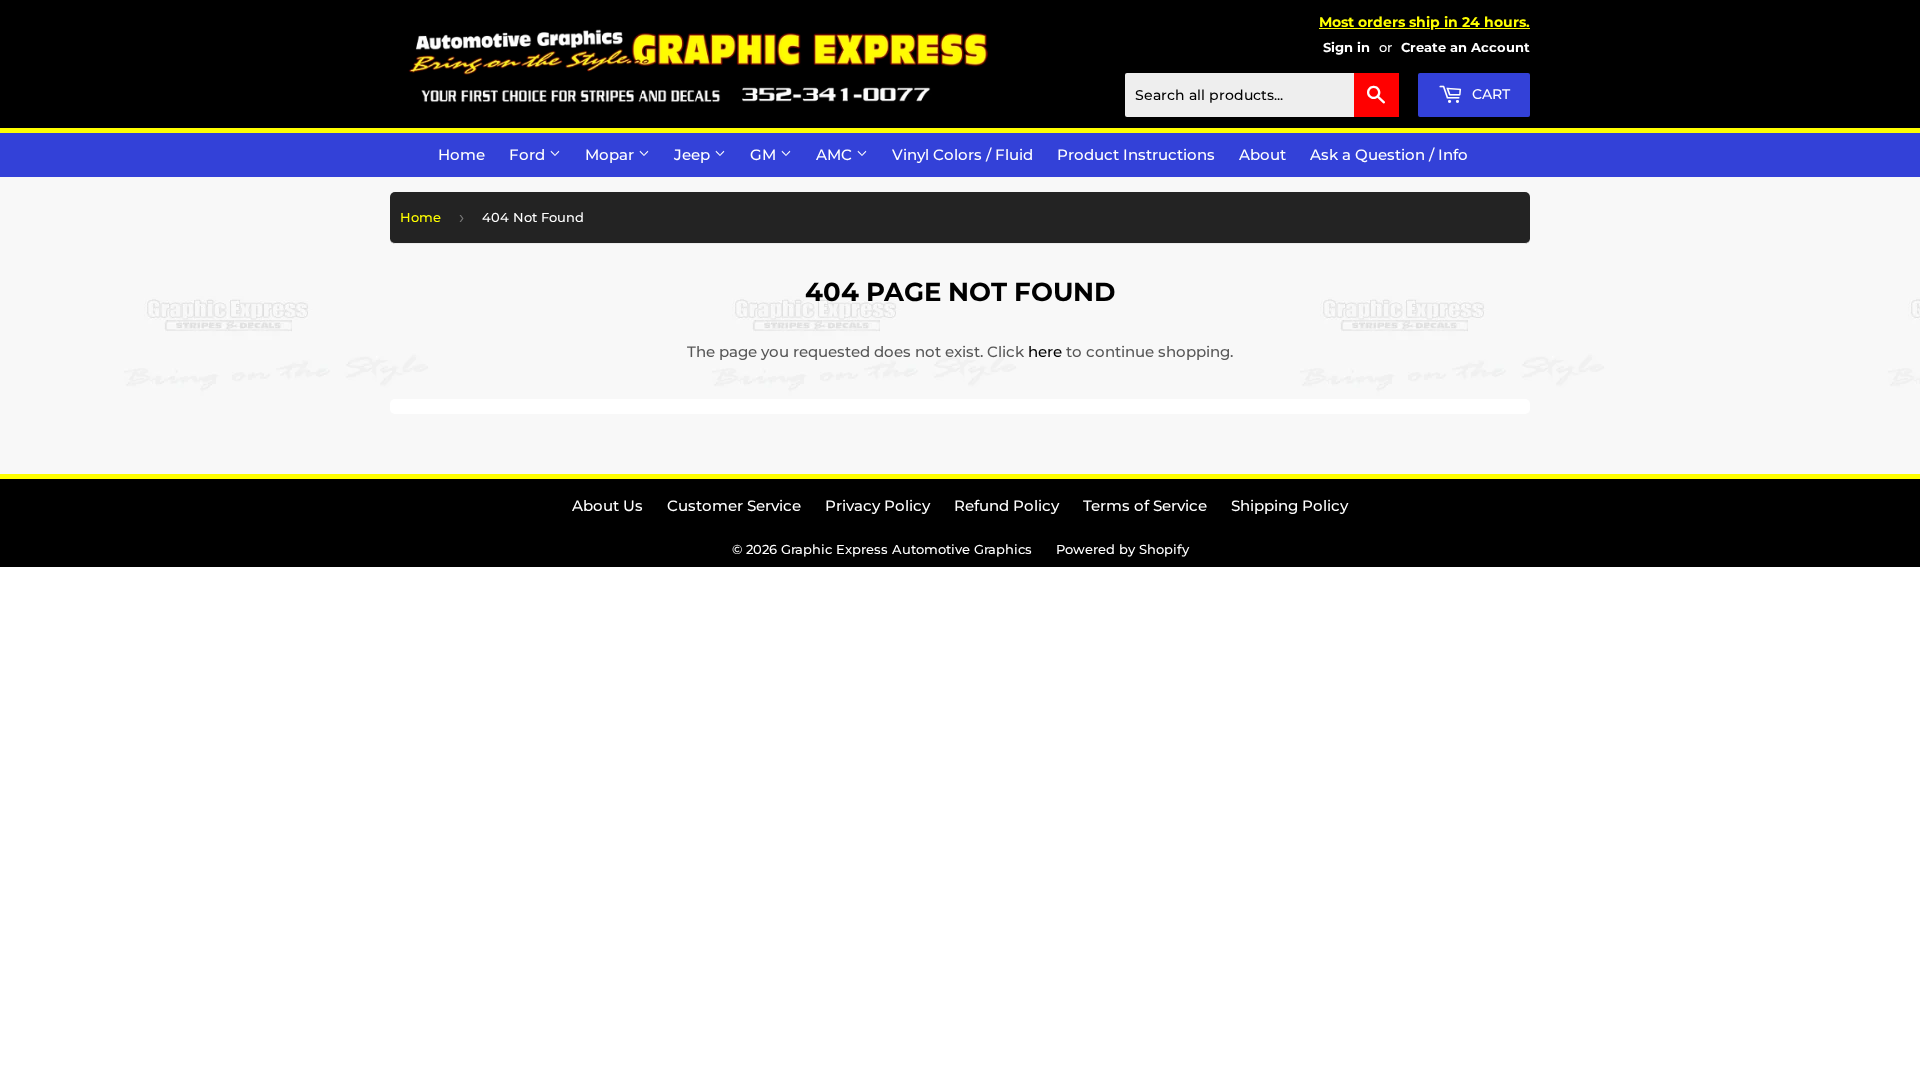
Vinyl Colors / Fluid (962, 154)
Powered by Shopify (1122, 549)
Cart (1489, 94)
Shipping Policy (1289, 505)
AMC (836, 154)
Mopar (611, 154)
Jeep (694, 154)
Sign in (1346, 47)
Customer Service (734, 505)
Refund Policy (1006, 505)
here (1045, 351)
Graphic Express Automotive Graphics (906, 549)
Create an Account (1465, 47)
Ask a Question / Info (1389, 154)
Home (461, 154)
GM (765, 154)
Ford (529, 154)
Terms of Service (1145, 505)
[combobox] (1262, 95)
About (1262, 154)
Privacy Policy (877, 505)
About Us (607, 505)
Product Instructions (1136, 154)
